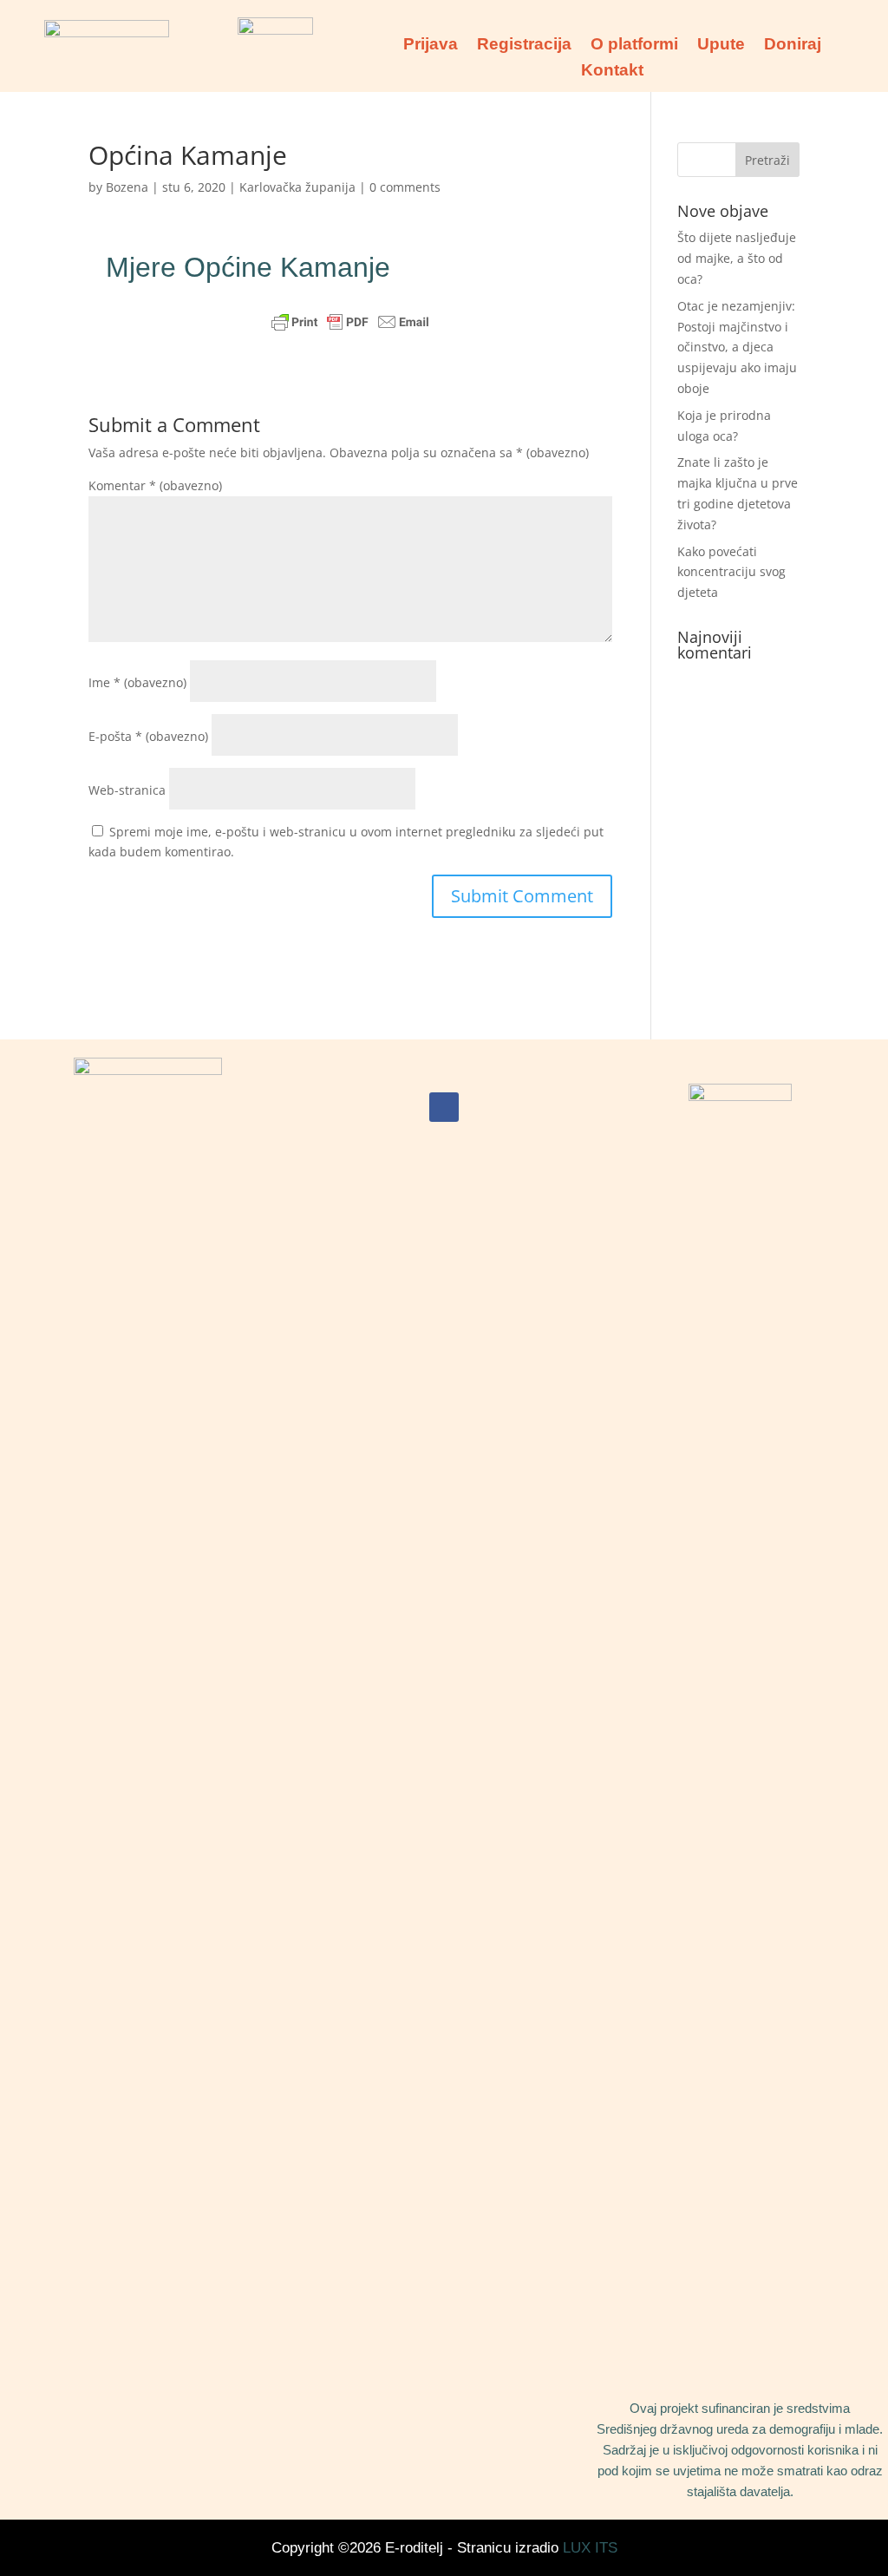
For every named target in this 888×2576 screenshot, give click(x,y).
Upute (721, 46)
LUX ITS (590, 2548)
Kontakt (612, 72)
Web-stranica (127, 790)
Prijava (431, 46)
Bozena (127, 187)
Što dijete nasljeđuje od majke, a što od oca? (737, 258)
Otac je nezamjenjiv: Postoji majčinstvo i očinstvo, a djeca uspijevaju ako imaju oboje (737, 347)
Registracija (524, 46)
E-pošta (148, 736)
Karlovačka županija (297, 187)
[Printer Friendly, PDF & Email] (350, 322)
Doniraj (793, 46)
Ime (137, 682)
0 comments (405, 187)
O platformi (634, 46)
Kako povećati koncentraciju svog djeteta (731, 572)
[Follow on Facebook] (444, 1107)
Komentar (155, 485)
